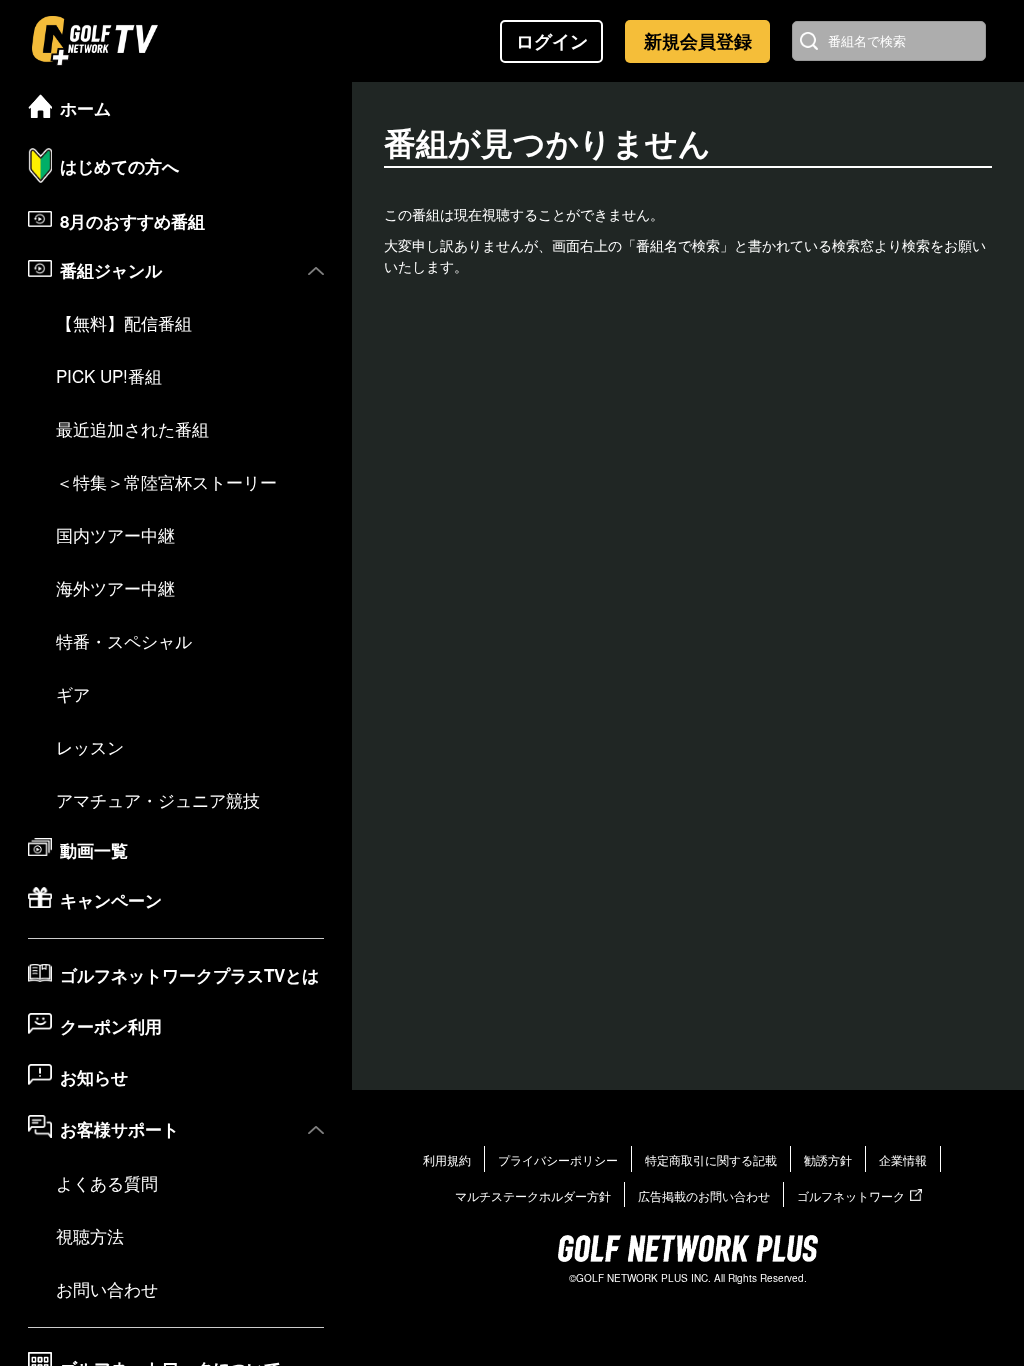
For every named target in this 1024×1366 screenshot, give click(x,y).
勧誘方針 (828, 1159)
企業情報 (903, 1159)
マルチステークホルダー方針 (533, 1195)
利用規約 (447, 1159)
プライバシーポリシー (558, 1159)
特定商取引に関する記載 (711, 1159)
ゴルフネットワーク (851, 1195)
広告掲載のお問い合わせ (704, 1195)
